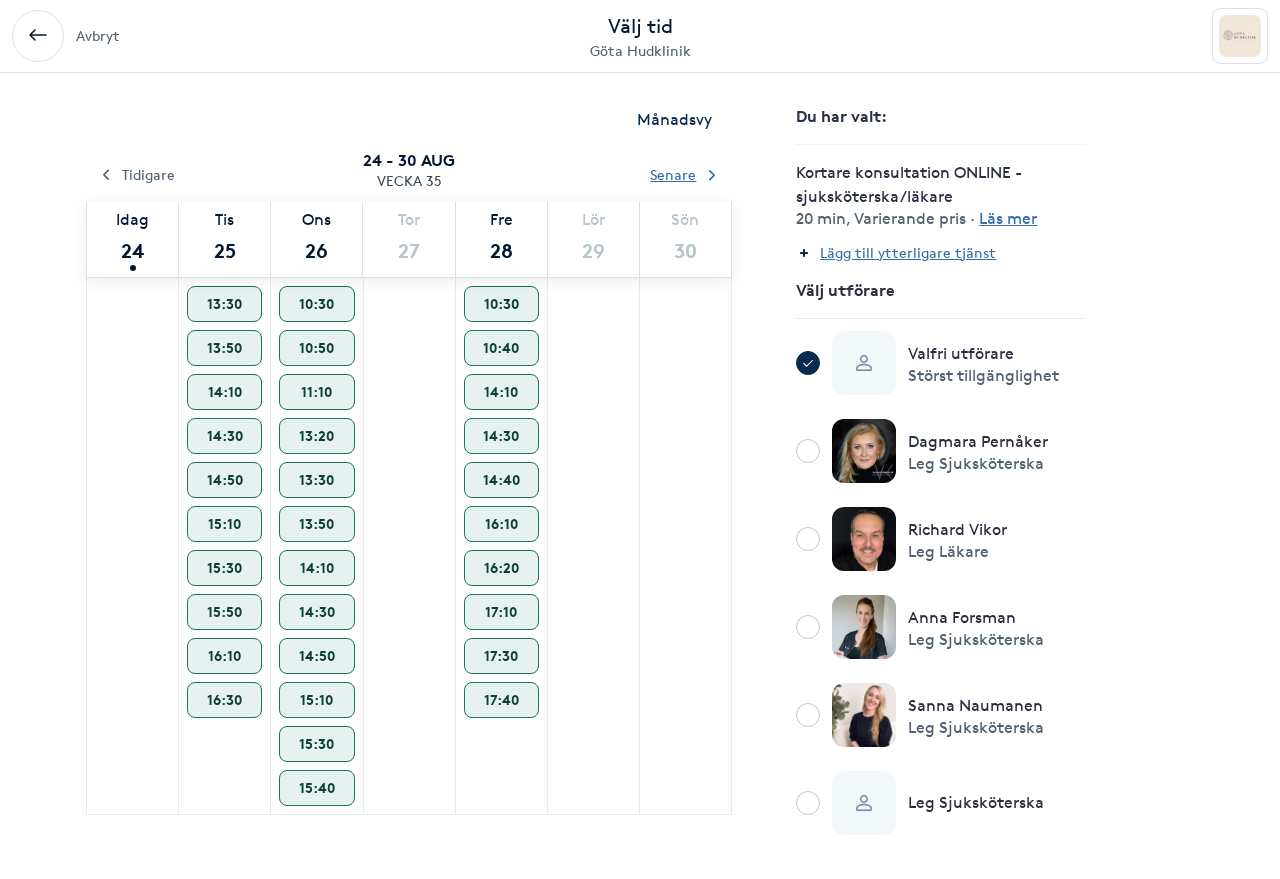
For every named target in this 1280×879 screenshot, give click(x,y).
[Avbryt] (38, 36)
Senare (673, 174)
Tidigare (148, 174)
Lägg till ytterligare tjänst (908, 252)
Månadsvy (674, 119)
